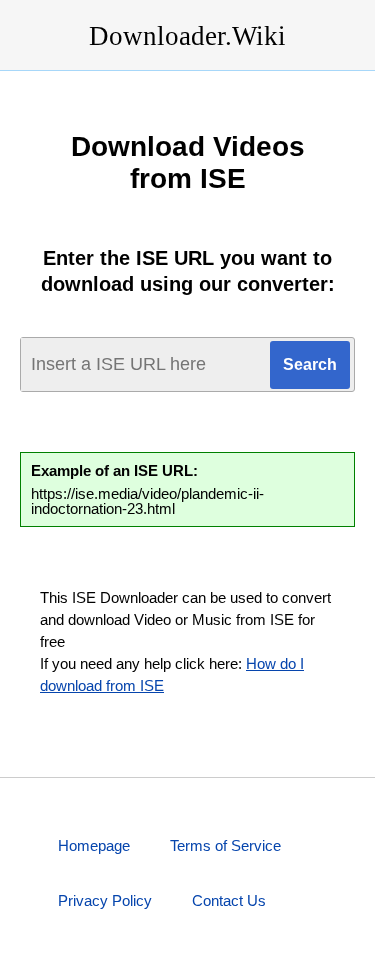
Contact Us (229, 900)
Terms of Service (225, 845)
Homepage (94, 845)
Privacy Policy (105, 900)
